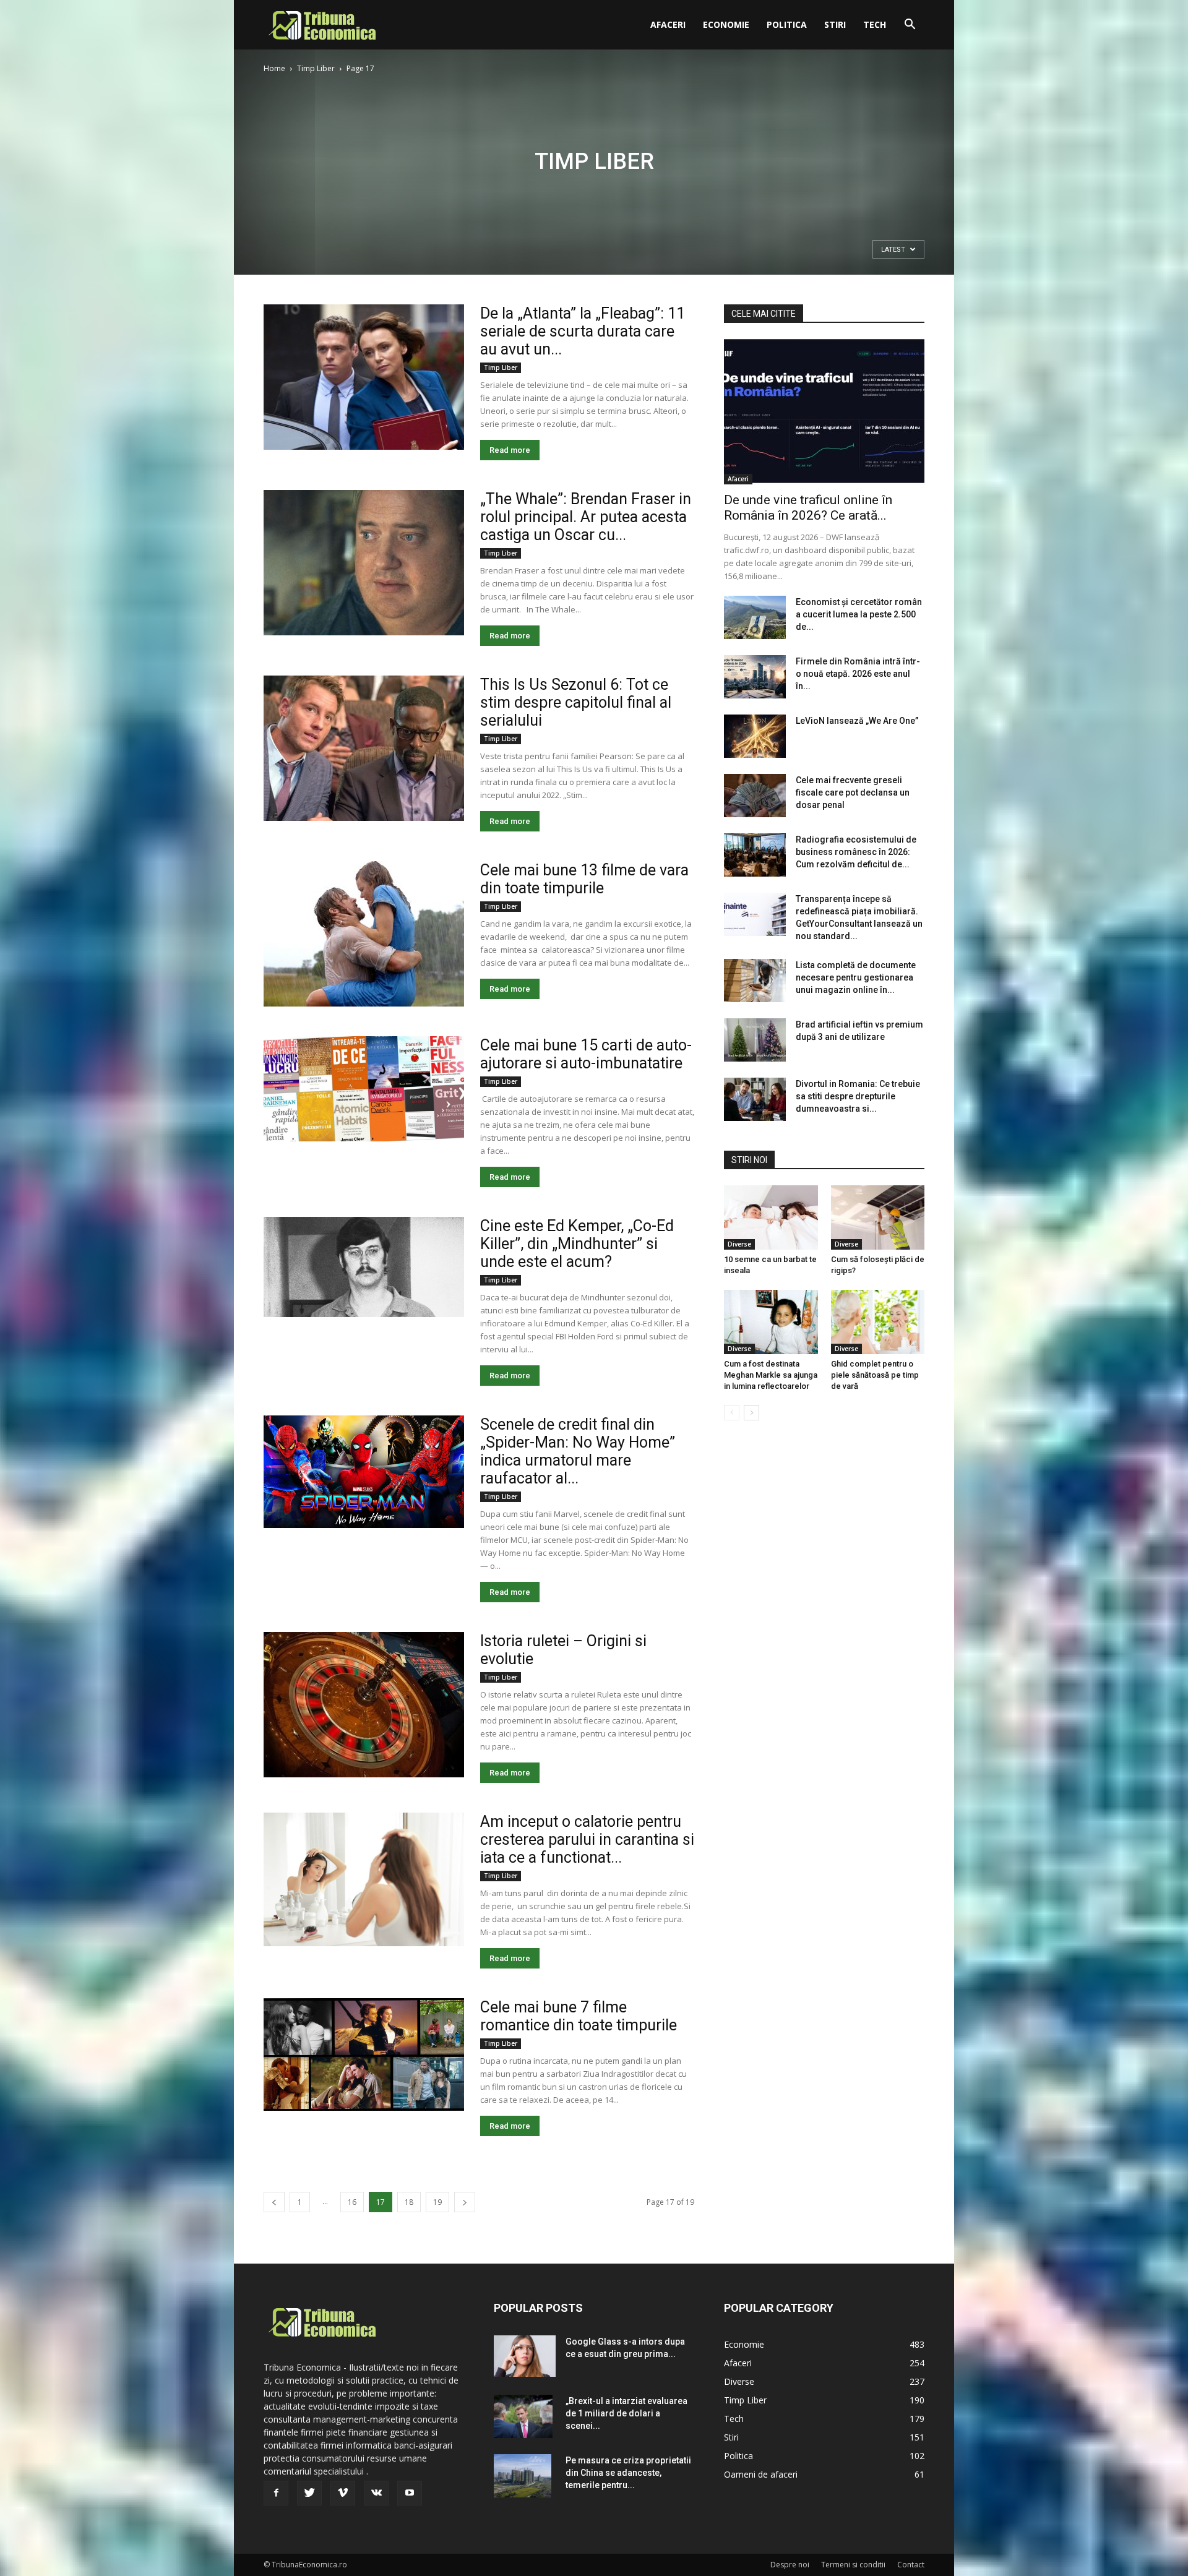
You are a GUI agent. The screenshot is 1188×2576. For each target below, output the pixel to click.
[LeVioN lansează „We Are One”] (755, 736)
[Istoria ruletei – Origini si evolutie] (364, 1705)
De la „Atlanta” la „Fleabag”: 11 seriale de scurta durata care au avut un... (583, 331)
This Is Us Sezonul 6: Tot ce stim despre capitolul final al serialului (576, 702)
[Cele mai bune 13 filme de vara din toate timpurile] (364, 934)
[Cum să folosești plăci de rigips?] (878, 1217)
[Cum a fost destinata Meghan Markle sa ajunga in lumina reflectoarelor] (771, 1322)
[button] (910, 26)
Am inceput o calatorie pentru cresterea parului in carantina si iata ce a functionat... (587, 1840)
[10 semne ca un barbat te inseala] (771, 1217)
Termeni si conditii (853, 2565)
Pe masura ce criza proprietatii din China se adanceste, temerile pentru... (628, 2473)
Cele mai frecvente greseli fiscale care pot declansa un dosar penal (853, 792)
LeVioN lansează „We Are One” (857, 721)
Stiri (835, 24)
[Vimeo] (343, 2493)
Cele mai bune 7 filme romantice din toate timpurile (579, 2016)
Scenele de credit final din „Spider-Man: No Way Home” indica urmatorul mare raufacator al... (578, 1451)
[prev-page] (274, 2202)
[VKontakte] (376, 2493)
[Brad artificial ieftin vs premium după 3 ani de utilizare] (755, 1040)
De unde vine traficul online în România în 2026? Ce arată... (808, 508)
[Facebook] (276, 2493)
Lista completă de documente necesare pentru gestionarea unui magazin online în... (856, 977)
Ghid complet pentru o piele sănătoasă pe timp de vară (875, 1375)
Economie (726, 24)
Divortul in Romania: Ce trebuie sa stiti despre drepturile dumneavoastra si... (858, 1096)
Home (274, 68)
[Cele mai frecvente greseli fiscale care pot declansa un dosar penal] (755, 796)
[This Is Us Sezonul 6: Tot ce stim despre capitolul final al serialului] (364, 748)
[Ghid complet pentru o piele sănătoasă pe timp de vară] (878, 1322)
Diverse (739, 1244)
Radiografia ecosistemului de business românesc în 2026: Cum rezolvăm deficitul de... (856, 852)
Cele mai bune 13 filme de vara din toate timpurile (584, 879)
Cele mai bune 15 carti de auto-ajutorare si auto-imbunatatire (586, 1054)
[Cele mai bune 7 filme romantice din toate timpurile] (364, 2054)
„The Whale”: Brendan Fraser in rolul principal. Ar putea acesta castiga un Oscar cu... (586, 517)
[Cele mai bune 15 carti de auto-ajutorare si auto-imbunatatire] (364, 1089)
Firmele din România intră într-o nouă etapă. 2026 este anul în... (858, 674)
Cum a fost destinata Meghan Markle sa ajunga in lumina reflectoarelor (771, 1375)
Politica (787, 24)
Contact (911, 2565)
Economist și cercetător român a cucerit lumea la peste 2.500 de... (859, 614)
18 (409, 2202)
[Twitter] (309, 2493)
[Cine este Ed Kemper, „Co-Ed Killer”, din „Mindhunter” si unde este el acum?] (364, 1267)
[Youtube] (410, 2493)
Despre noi (790, 2565)
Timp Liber (316, 68)
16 (352, 2202)
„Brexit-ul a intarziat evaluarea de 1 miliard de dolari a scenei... (626, 2413)
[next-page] (465, 2202)
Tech (875, 24)
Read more (510, 450)
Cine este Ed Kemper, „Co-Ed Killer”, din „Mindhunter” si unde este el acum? (577, 1244)
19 (437, 2202)
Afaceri (668, 24)
